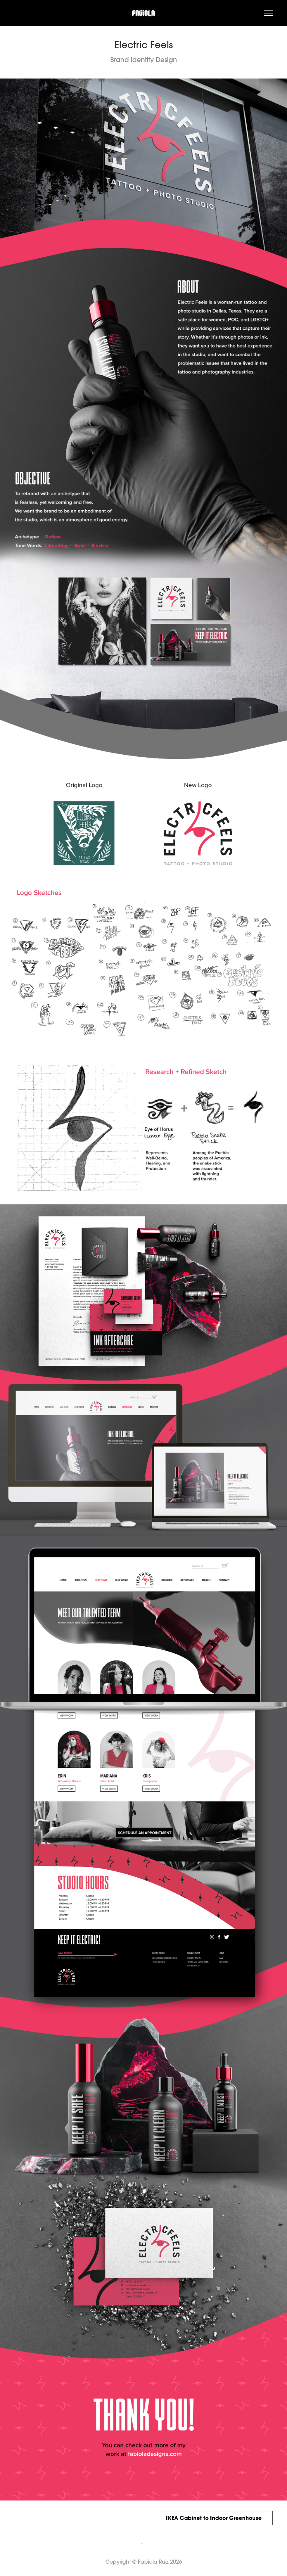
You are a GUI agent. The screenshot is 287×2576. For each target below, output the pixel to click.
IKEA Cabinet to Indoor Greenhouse (214, 2518)
